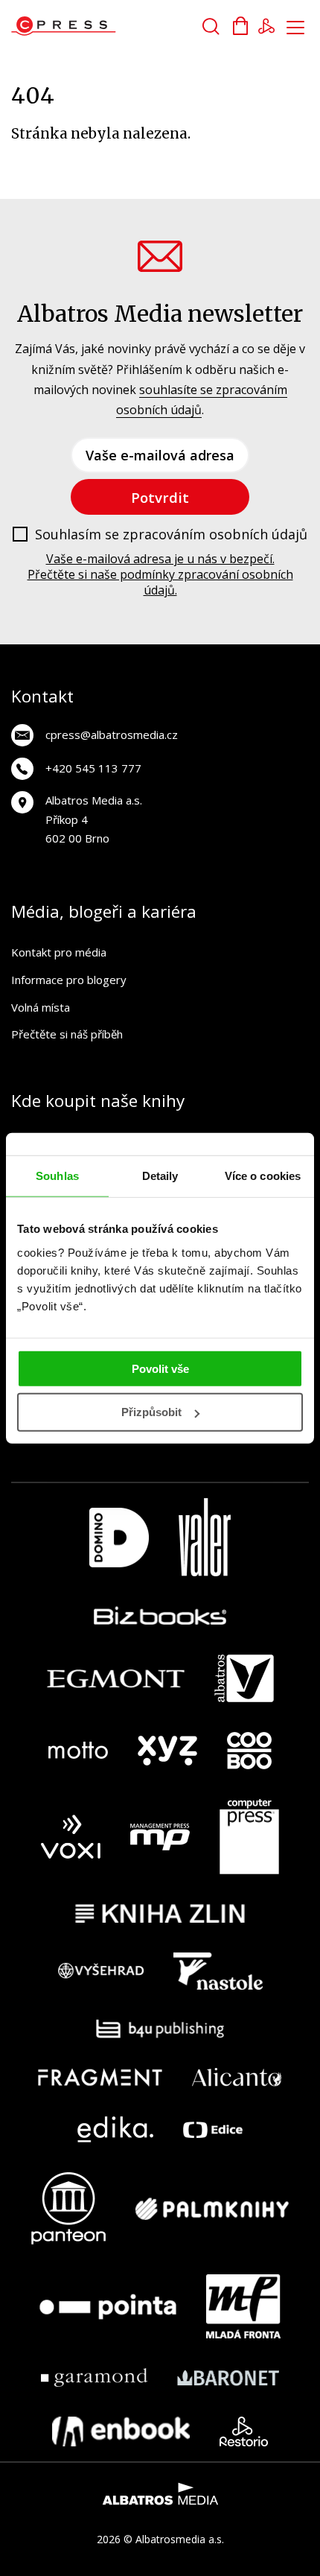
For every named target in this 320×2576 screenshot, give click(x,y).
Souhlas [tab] (57, 1176)
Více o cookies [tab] (263, 1176)
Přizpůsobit (151, 1412)
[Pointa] (108, 2306)
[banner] (96, 26)
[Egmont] (116, 1678)
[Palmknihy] (212, 2208)
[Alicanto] (237, 2077)
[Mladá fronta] (243, 2306)
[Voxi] (71, 1837)
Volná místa (41, 1007)
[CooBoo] (249, 1751)
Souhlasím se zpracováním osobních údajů (171, 535)
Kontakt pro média (59, 952)
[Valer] (205, 1537)
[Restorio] (244, 2431)
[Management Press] (160, 1837)
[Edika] (115, 2129)
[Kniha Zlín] (160, 1913)
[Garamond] (94, 2377)
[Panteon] (68, 2208)
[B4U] (160, 2029)
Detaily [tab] (160, 1176)
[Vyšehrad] (101, 1971)
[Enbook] (121, 2431)
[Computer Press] (249, 1837)
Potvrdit (160, 497)
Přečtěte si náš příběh (67, 1034)
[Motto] (78, 1751)
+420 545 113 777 (93, 768)
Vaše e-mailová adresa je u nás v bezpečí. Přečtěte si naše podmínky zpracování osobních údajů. (160, 574)
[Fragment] (100, 2077)
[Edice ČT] (213, 2129)
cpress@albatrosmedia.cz (112, 735)
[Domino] (119, 1537)
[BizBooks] (160, 1615)
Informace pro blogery (69, 980)
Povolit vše (160, 1368)
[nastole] (218, 1971)
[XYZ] (167, 1751)
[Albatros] (244, 1678)
